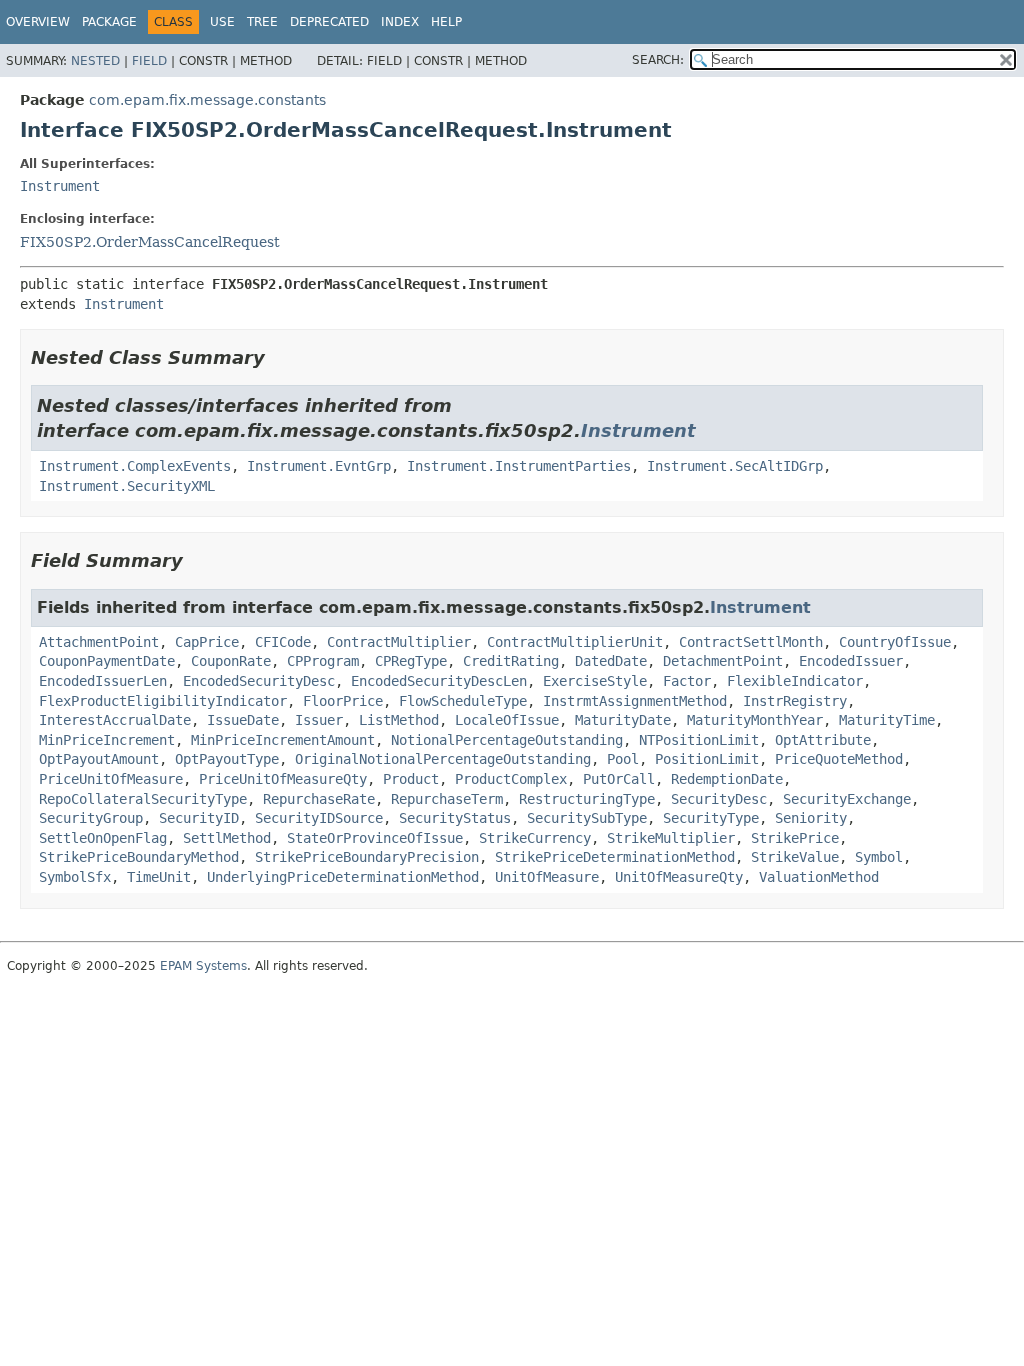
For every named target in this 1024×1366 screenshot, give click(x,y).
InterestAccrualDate (115, 720)
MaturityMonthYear (755, 720)
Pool (623, 759)
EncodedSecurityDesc (259, 681)
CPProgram (323, 661)
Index (400, 22)
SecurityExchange (847, 799)
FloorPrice (343, 701)
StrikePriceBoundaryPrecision (367, 857)
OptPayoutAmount (99, 759)
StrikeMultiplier (671, 838)
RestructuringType (587, 799)
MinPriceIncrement (107, 740)
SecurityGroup (91, 818)
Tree (262, 22)
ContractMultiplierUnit (575, 642)
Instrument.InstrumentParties (519, 466)
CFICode (283, 642)
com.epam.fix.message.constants (207, 100)
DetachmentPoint (723, 661)
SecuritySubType (587, 818)
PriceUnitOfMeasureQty (283, 779)
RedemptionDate (727, 779)
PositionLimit (707, 759)
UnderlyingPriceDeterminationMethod (343, 877)
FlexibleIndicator (795, 681)
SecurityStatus (455, 818)
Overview (38, 22)
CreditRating (511, 661)
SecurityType (711, 818)
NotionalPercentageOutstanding (507, 740)
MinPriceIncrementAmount (283, 740)
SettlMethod (227, 838)
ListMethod (399, 720)
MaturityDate (623, 720)
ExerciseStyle (595, 681)
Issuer (319, 720)
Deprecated (329, 22)
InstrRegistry (795, 701)
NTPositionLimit (699, 740)
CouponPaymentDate (107, 661)
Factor (687, 681)
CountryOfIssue (895, 642)
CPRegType (411, 661)
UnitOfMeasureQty (679, 877)
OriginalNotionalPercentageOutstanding (443, 759)
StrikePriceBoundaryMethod (139, 857)
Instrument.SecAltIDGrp (735, 466)
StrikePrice (795, 838)
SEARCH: (658, 60)
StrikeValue (795, 857)
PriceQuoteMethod (839, 759)
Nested (95, 61)
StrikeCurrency (535, 838)
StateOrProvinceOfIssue (375, 838)
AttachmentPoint (99, 642)
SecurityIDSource (319, 818)
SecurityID (199, 818)
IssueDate (243, 720)
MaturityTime (887, 720)
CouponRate (231, 661)
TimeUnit (159, 877)
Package (109, 22)
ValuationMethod (819, 877)
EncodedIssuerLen (103, 681)
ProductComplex (511, 779)
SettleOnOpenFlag (103, 838)
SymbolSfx (75, 877)
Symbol (879, 857)
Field (149, 61)
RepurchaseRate (319, 799)
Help (446, 22)
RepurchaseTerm (447, 799)
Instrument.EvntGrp (319, 466)
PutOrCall (619, 779)
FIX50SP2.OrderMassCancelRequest (150, 242)
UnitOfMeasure (547, 877)
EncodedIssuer (851, 661)
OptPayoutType (227, 759)
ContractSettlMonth (751, 642)
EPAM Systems (203, 966)
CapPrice (207, 642)
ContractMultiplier (399, 642)
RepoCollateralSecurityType (143, 799)
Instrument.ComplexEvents (135, 466)
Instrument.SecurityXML (127, 486)
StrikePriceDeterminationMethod (615, 857)
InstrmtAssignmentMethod (635, 701)
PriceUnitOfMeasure (111, 779)
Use (222, 22)
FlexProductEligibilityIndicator (163, 701)
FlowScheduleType (463, 701)
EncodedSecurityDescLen (439, 681)
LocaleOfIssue (507, 720)
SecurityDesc (719, 799)
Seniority (811, 818)
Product (411, 779)
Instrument (60, 186)
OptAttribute (823, 740)
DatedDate (611, 661)
